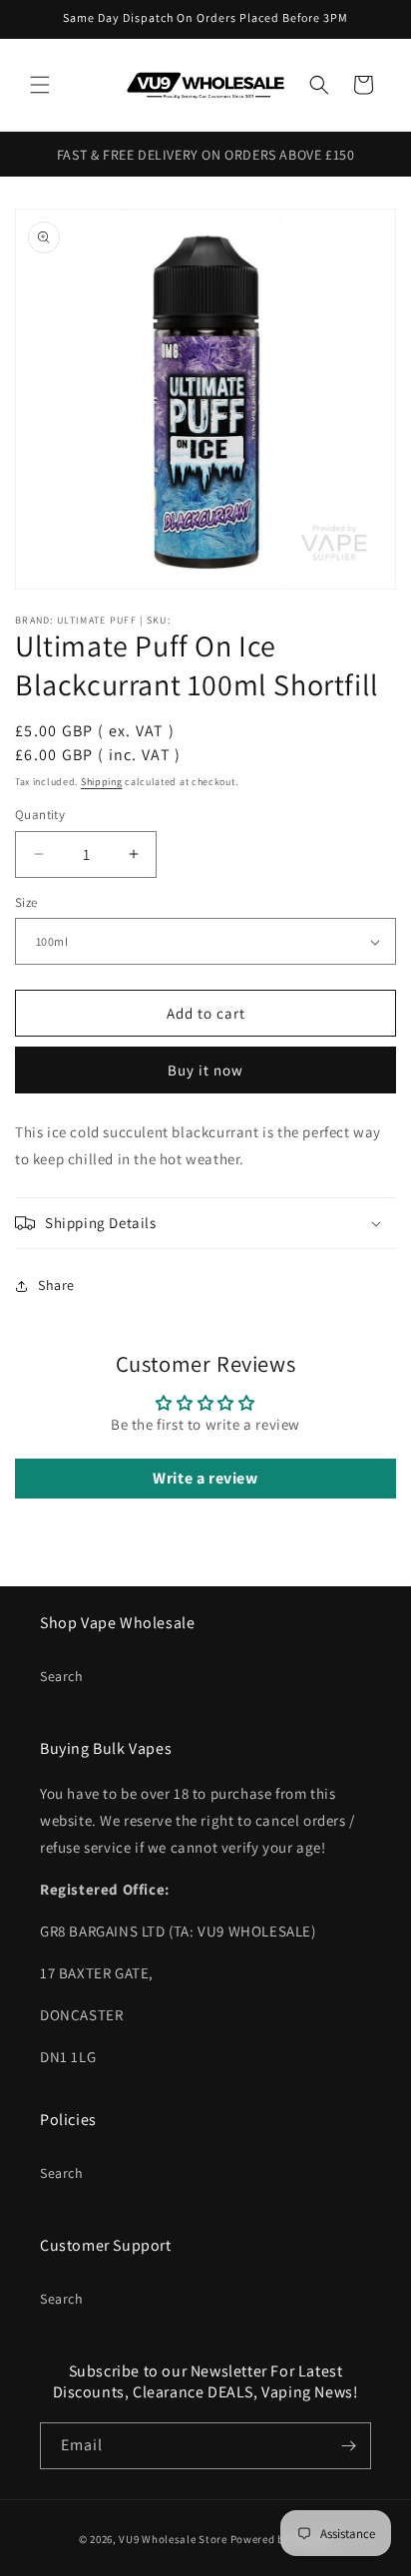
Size (26, 902)
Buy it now (205, 1070)
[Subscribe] (348, 2446)
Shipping (102, 782)
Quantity (40, 815)
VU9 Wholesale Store (173, 2539)
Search (62, 1676)
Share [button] (56, 1285)
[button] (40, 85)
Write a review (205, 1478)
